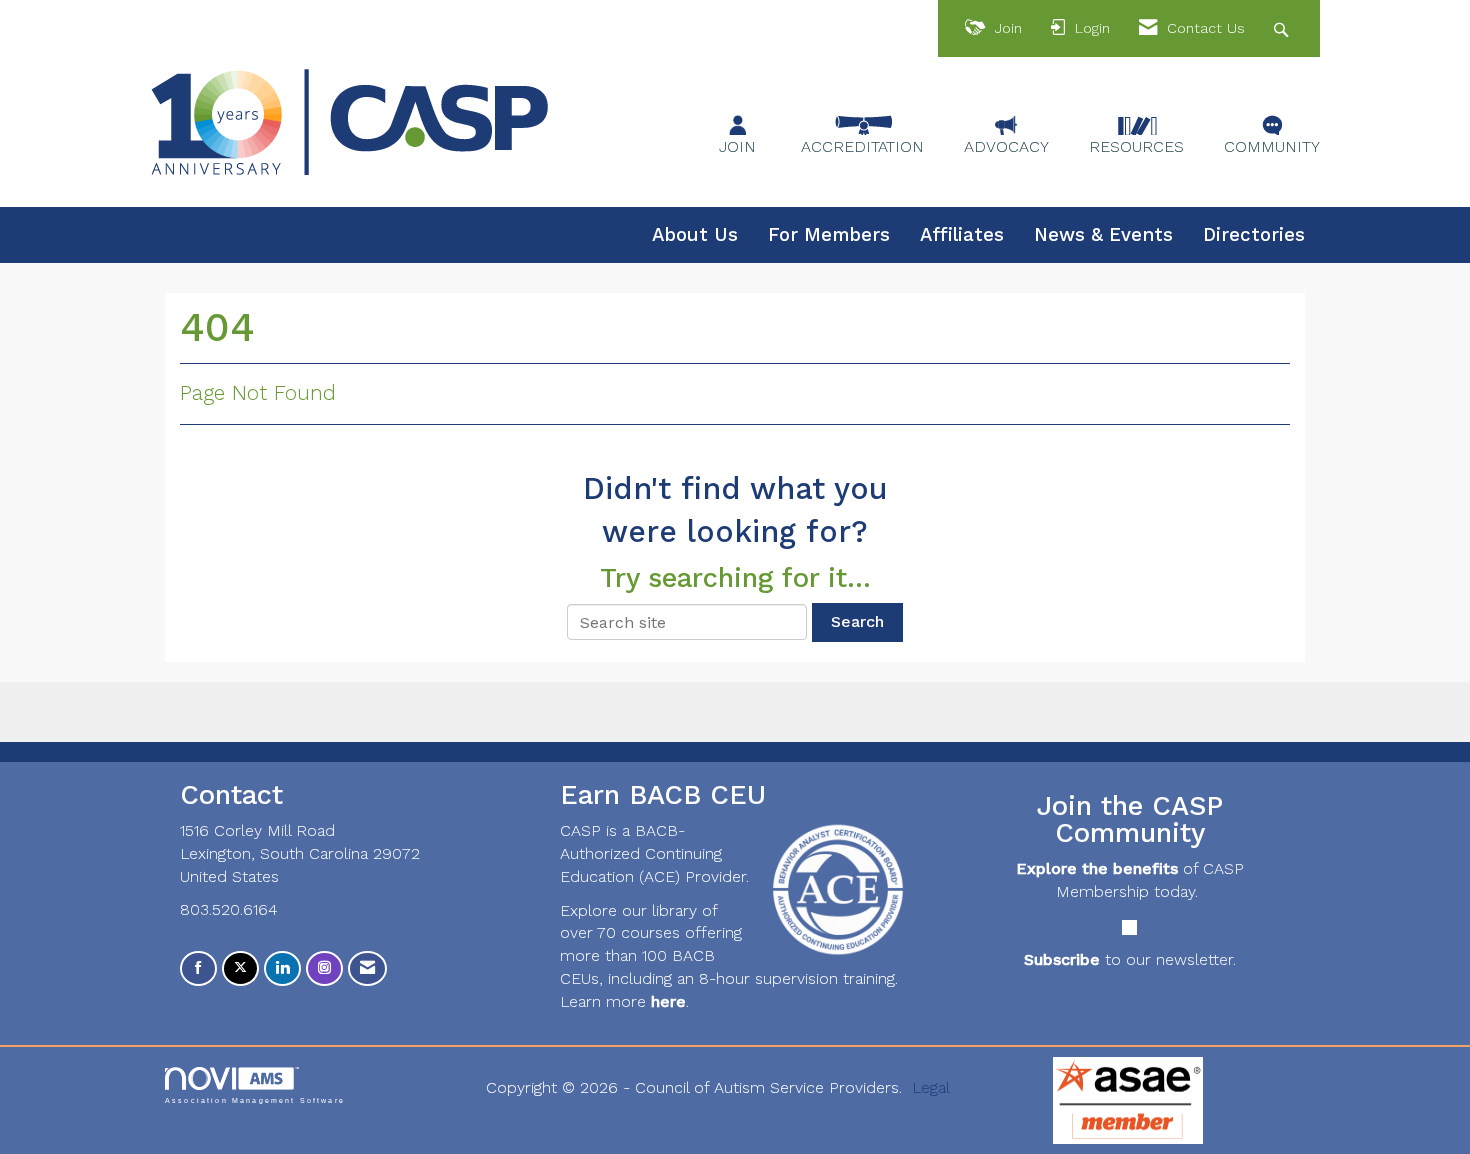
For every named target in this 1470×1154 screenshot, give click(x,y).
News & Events (1103, 235)
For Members (829, 235)
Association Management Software (255, 1100)
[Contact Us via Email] (367, 968)
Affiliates (962, 235)
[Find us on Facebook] (198, 968)
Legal (931, 1087)
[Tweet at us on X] (240, 968)
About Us (695, 235)
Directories (1254, 235)
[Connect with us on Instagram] (324, 968)
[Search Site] (1283, 28)
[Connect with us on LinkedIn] (282, 968)
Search (857, 621)
